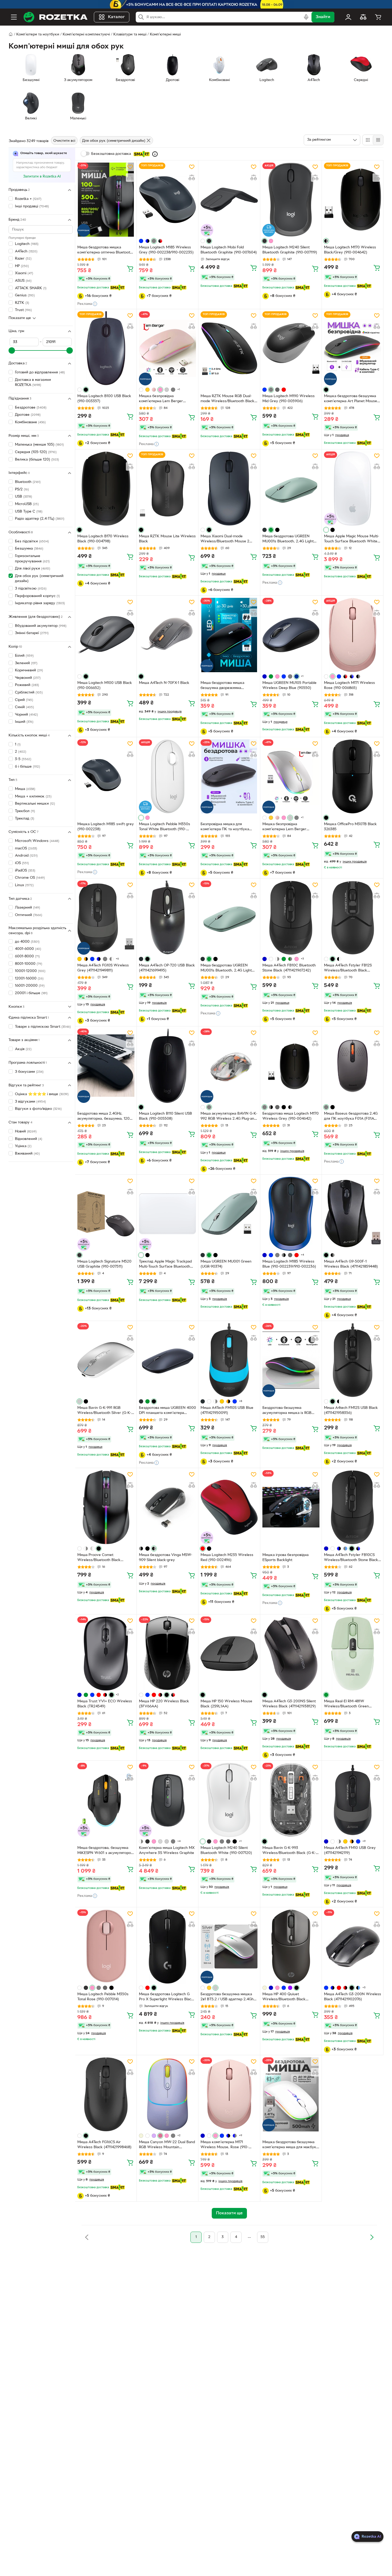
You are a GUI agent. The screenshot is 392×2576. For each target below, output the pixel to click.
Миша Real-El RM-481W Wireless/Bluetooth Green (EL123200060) (346, 1704)
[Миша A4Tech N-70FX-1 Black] (167, 635)
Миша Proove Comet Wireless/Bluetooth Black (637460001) (99, 1558)
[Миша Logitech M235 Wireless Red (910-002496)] (229, 1507)
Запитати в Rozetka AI (42, 177)
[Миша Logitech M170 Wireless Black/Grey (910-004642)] (353, 200)
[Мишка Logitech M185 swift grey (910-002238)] (106, 776)
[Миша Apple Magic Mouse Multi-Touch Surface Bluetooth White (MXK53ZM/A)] (353, 489)
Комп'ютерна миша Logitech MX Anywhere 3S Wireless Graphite (167, 1851)
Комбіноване (30, 422)
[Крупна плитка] (368, 140)
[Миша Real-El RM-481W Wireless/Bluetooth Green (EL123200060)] (353, 1654)
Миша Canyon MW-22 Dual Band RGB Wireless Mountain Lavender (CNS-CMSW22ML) (167, 2145)
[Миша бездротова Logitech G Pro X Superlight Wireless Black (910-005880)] (167, 1946)
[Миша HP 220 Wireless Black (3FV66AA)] (167, 1654)
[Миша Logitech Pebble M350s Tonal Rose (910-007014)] (106, 1946)
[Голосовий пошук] (306, 17)
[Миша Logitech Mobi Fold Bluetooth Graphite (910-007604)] (229, 200)
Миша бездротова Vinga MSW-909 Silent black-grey (166, 1558)
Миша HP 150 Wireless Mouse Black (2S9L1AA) (226, 1704)
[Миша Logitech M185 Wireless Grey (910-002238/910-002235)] (167, 200)
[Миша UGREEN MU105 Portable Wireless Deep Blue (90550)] (291, 635)
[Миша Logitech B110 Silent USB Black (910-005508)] (167, 1066)
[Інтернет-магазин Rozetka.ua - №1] (55, 17)
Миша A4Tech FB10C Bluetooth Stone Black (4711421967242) (289, 968)
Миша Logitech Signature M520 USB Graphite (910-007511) (104, 1264)
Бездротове (31, 408)
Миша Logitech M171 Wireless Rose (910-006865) (349, 686)
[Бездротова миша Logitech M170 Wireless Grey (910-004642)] (291, 1066)
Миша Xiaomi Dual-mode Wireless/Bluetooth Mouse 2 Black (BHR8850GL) (225, 539)
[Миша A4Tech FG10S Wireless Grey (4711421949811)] (106, 918)
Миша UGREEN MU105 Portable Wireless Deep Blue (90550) (289, 686)
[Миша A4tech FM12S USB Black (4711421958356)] (353, 1360)
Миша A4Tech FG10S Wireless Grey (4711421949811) (103, 968)
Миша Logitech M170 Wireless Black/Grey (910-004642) (350, 250)
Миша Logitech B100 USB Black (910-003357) (104, 399)
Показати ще (20, 318)
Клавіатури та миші (130, 35)
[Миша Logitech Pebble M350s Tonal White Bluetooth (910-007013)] (167, 776)
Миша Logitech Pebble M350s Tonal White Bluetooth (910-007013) (165, 827)
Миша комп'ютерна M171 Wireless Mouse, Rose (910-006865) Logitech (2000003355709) (225, 2145)
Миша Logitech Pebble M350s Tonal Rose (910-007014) (103, 1997)
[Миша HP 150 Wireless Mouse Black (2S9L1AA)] (229, 1654)
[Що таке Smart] (155, 154)
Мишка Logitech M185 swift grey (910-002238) (106, 827)
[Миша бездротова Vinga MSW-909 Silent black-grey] (167, 1507)
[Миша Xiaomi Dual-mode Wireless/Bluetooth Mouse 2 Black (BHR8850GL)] (229, 489)
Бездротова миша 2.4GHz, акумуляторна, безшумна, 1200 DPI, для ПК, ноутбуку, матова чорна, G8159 (105, 1117)
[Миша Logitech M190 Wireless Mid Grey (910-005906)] (291, 348)
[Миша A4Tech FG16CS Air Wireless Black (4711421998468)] (106, 2094)
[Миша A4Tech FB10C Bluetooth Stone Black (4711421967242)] (291, 918)
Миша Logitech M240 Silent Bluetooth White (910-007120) (226, 1851)
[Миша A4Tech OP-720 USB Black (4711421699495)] (167, 918)
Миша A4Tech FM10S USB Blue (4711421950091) (227, 1410)
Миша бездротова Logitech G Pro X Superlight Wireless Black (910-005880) (166, 1997)
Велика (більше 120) (37, 460)
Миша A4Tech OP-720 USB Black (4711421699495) (167, 968)
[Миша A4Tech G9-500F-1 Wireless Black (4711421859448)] (353, 1214)
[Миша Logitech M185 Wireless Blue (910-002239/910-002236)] (291, 1214)
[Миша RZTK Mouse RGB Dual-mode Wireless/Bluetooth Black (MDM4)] (229, 348)
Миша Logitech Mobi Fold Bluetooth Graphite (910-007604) (229, 250)
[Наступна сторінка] (372, 2237)
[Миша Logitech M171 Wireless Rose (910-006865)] (353, 635)
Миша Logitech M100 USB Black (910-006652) (105, 686)
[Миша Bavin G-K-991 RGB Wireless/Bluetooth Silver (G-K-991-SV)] (106, 1360)
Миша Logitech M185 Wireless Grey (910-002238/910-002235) (166, 250)
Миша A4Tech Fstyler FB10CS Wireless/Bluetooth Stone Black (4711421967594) (351, 1558)
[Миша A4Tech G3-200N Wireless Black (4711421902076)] (353, 1946)
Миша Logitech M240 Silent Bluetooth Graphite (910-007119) (290, 250)
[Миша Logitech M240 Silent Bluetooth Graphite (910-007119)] (291, 200)
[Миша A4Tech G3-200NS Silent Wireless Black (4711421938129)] (291, 1654)
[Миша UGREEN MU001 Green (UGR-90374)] (229, 1214)
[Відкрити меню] (14, 17)
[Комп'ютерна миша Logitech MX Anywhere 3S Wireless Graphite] (167, 1800)
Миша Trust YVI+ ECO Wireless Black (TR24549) (105, 1704)
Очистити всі (64, 141)
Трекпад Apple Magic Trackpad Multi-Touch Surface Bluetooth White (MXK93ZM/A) (165, 1265)
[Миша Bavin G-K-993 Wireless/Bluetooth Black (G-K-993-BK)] (291, 1800)
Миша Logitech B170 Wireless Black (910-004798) (103, 539)
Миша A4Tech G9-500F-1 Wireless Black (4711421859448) (351, 1264)
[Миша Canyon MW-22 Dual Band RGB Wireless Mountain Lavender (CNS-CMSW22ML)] (167, 2094)
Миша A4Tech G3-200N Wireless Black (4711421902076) (353, 1997)
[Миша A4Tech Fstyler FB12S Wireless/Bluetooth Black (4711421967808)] (353, 918)
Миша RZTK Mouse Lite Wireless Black (167, 539)
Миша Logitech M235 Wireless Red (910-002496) (227, 1558)
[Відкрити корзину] (378, 17)
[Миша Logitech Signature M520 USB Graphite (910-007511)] (106, 1214)
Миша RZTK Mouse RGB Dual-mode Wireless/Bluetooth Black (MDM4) (227, 399)
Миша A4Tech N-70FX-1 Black (164, 683)
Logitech (27, 244)
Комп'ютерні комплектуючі (86, 35)
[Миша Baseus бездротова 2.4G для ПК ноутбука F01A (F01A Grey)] (353, 1066)
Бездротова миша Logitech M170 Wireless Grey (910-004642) (291, 1116)
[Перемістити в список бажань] (130, 167)
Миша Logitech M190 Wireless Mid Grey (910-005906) (289, 399)
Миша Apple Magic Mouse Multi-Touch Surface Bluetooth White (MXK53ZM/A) (352, 539)
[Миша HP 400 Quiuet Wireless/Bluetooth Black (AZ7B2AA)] (291, 1946)
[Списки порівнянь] (363, 17)
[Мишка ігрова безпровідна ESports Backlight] (291, 1507)
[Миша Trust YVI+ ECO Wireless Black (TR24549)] (106, 1654)
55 (263, 2237)
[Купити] (130, 268)
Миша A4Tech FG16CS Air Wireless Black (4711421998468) (104, 2145)
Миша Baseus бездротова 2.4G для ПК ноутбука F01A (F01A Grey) (351, 1117)
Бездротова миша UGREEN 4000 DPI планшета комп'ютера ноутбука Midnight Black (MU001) (167, 1411)
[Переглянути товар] (141, 241)
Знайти (323, 17)
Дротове (28, 415)
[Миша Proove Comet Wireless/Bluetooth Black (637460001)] (106, 1507)
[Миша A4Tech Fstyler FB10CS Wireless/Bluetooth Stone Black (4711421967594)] (353, 1507)
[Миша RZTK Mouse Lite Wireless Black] (167, 489)
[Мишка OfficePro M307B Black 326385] (353, 776)
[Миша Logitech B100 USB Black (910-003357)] (106, 348)
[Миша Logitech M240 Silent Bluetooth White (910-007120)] (229, 1800)
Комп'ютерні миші (165, 35)
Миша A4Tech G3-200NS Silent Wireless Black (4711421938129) (289, 1704)
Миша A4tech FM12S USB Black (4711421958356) (351, 1410)
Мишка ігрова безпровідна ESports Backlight (285, 1558)
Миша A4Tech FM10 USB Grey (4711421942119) (350, 1851)
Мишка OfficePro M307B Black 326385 (350, 827)
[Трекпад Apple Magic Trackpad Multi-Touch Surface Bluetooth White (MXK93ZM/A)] (167, 1214)
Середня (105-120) (36, 452)
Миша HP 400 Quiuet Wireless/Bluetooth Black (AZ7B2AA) (284, 1997)
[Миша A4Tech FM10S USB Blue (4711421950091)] (229, 1360)
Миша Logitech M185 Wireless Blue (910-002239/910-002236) (289, 1264)
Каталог (116, 17)
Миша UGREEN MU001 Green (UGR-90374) (226, 1264)
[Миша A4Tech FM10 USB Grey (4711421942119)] (353, 1800)
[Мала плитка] (378, 140)
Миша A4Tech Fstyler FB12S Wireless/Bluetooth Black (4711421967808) (348, 969)
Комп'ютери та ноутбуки (38, 35)
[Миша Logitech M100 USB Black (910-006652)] (106, 635)
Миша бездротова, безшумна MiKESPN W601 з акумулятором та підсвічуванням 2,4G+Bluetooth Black (105, 1851)
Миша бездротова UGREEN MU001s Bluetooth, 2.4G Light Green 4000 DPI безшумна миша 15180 (291, 539)
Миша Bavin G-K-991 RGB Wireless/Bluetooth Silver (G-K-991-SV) (104, 1411)
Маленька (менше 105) (39, 445)
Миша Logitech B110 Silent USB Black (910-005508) (165, 1116)
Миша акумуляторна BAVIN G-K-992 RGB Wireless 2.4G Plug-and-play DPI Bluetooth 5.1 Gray (229, 1117)
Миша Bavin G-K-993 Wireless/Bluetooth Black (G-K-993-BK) (289, 1851)
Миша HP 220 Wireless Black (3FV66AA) (164, 1704)
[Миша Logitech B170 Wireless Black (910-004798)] (106, 489)
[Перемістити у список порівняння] (130, 178)
